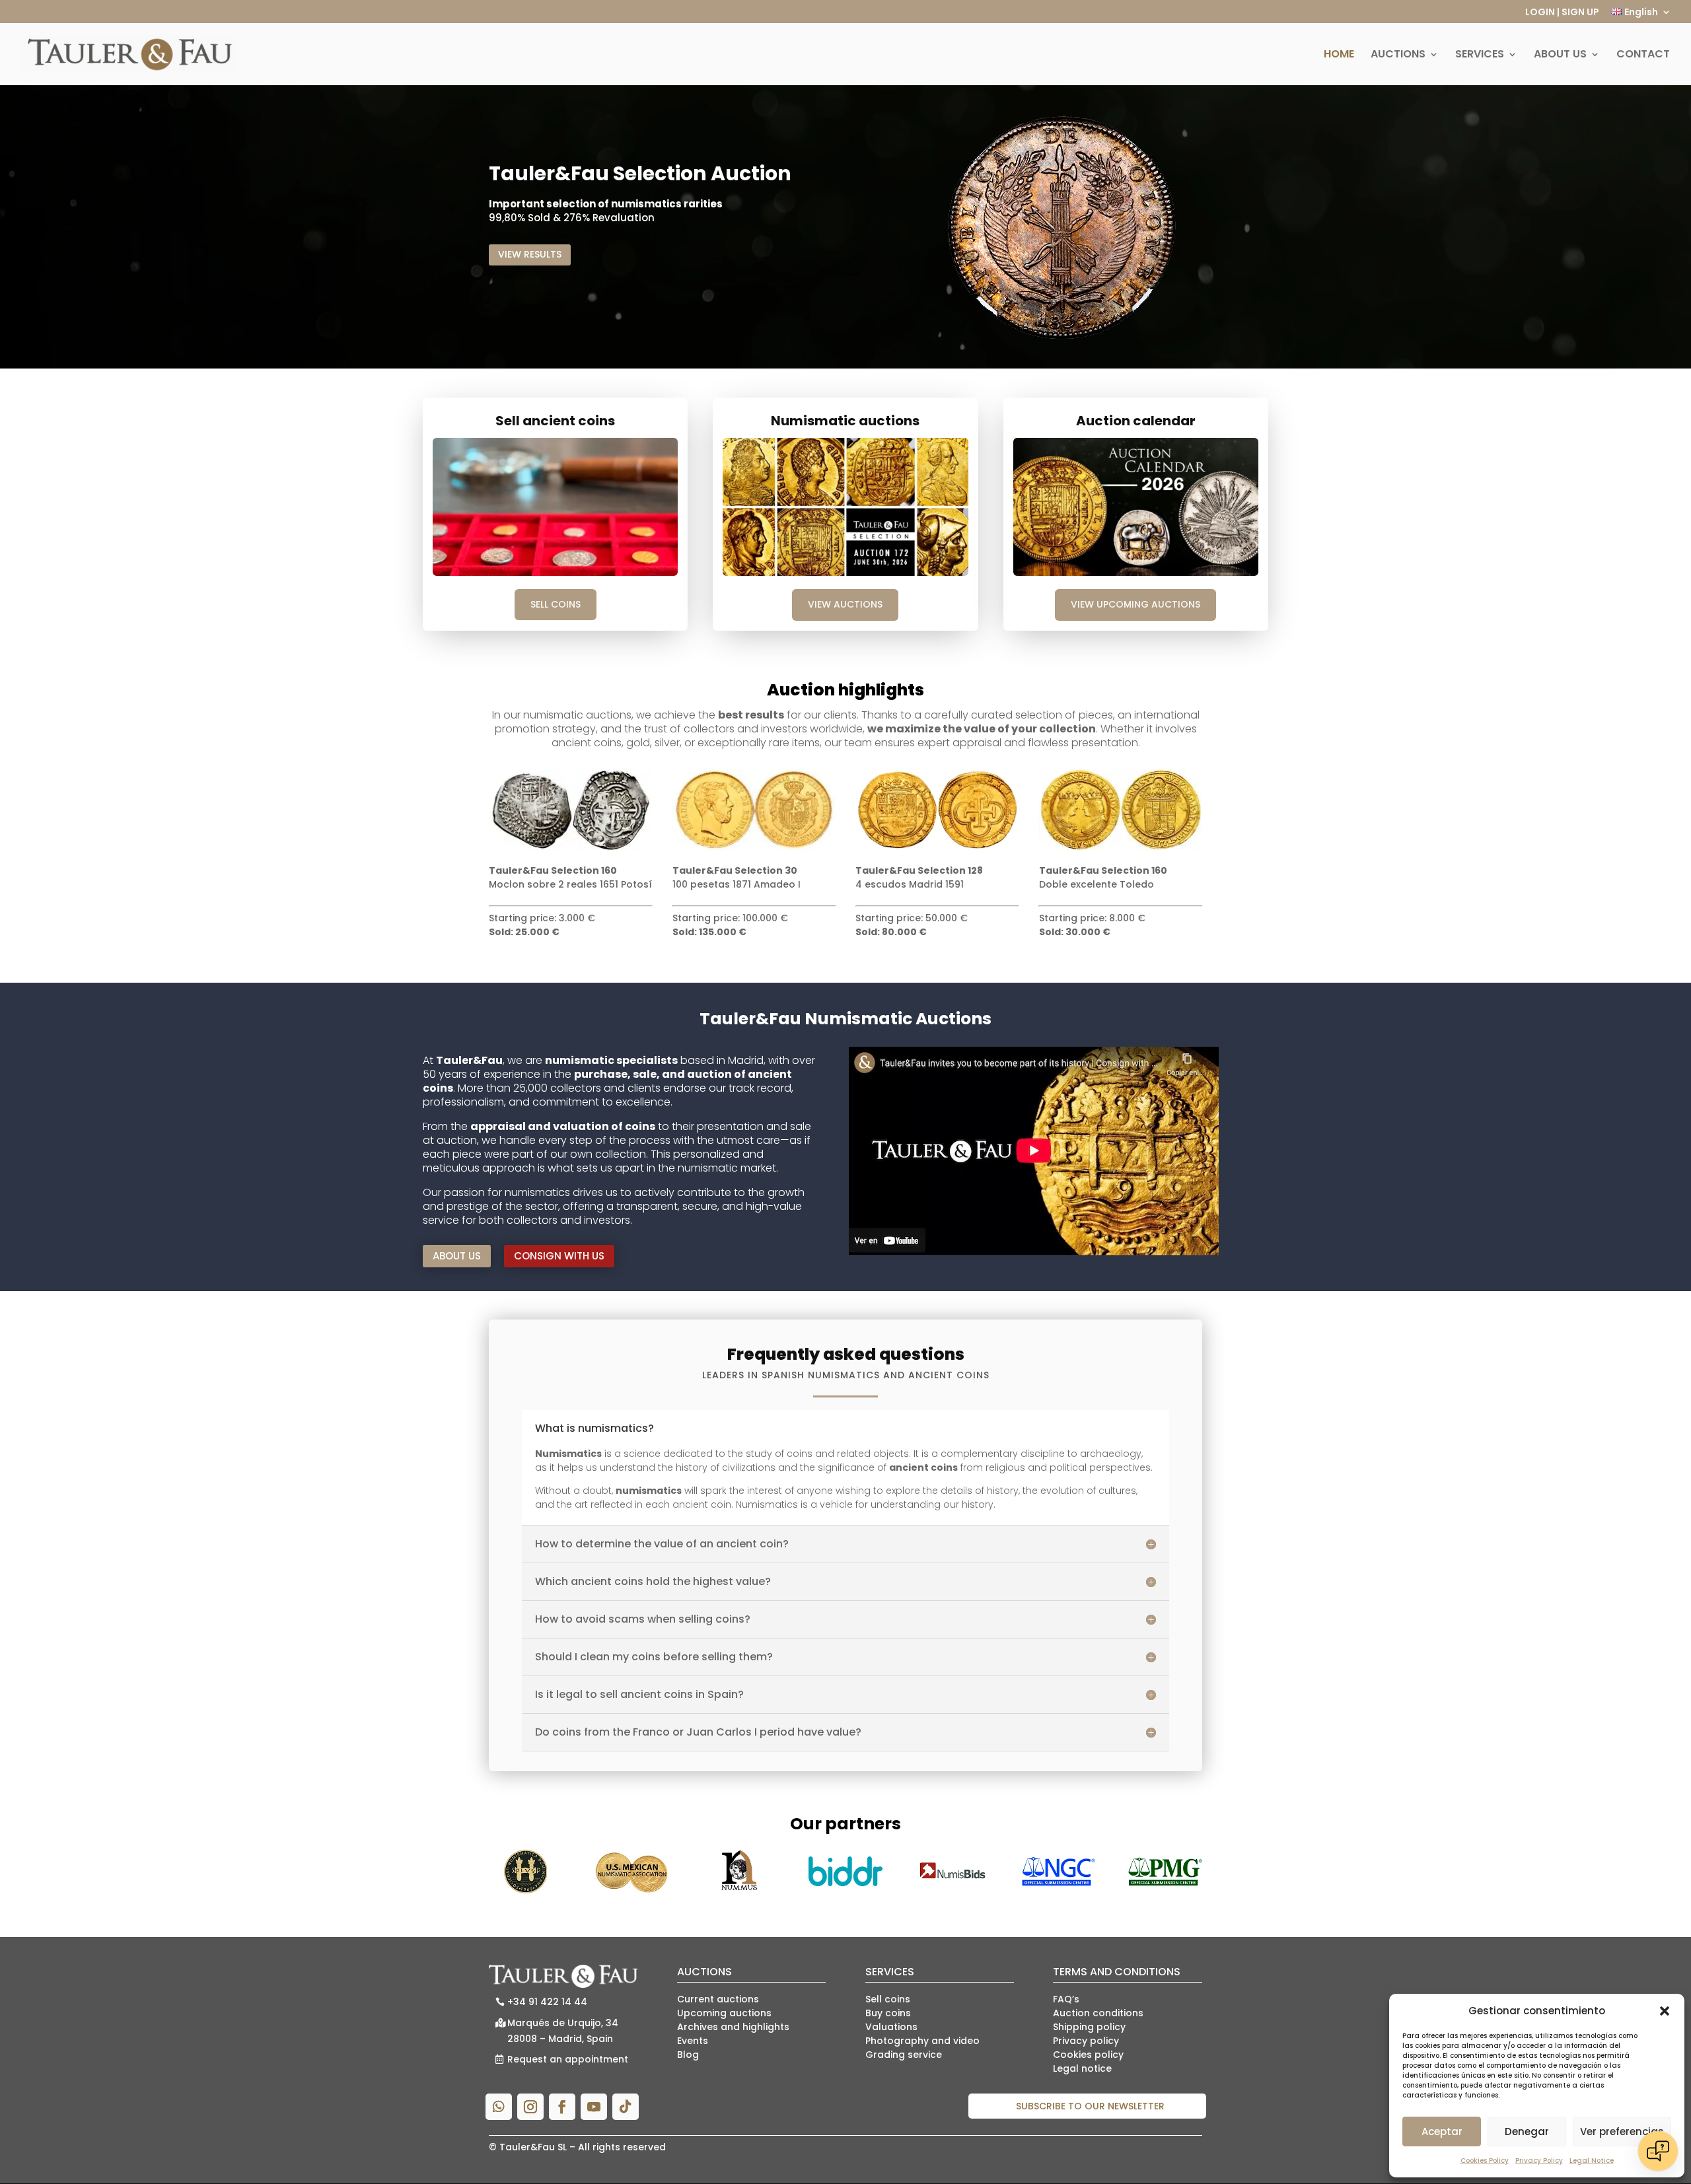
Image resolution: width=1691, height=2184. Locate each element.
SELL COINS (556, 604)
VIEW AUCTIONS (845, 604)
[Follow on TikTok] (626, 2107)
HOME (1339, 55)
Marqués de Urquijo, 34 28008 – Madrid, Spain (563, 2031)
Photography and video (922, 2041)
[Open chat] (1658, 2151)
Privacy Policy (1539, 2161)
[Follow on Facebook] (562, 2107)
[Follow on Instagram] (530, 2107)
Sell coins (888, 1999)
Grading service (904, 2055)
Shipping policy (1089, 2027)
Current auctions (718, 1999)
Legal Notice (1592, 2161)
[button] (1665, 2011)
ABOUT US (1560, 55)
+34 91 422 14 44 (547, 2002)
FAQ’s (1066, 1999)
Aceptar (1442, 2131)
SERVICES (1480, 55)
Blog (688, 2055)
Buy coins (888, 2013)
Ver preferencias (1622, 2131)
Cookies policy (1088, 2055)
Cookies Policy (1485, 2161)
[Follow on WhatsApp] (499, 2107)
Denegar (1527, 2131)
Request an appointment (568, 2059)
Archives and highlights (733, 2027)
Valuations (891, 2027)
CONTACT (1643, 55)
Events (693, 2041)
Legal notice (1082, 2068)
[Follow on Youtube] (594, 2107)
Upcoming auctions (724, 2013)
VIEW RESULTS (530, 254)
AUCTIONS (1398, 55)
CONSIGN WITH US (559, 1256)
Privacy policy (1086, 2041)
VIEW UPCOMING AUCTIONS (1135, 604)
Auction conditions (1098, 2013)
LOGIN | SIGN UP (1562, 13)
